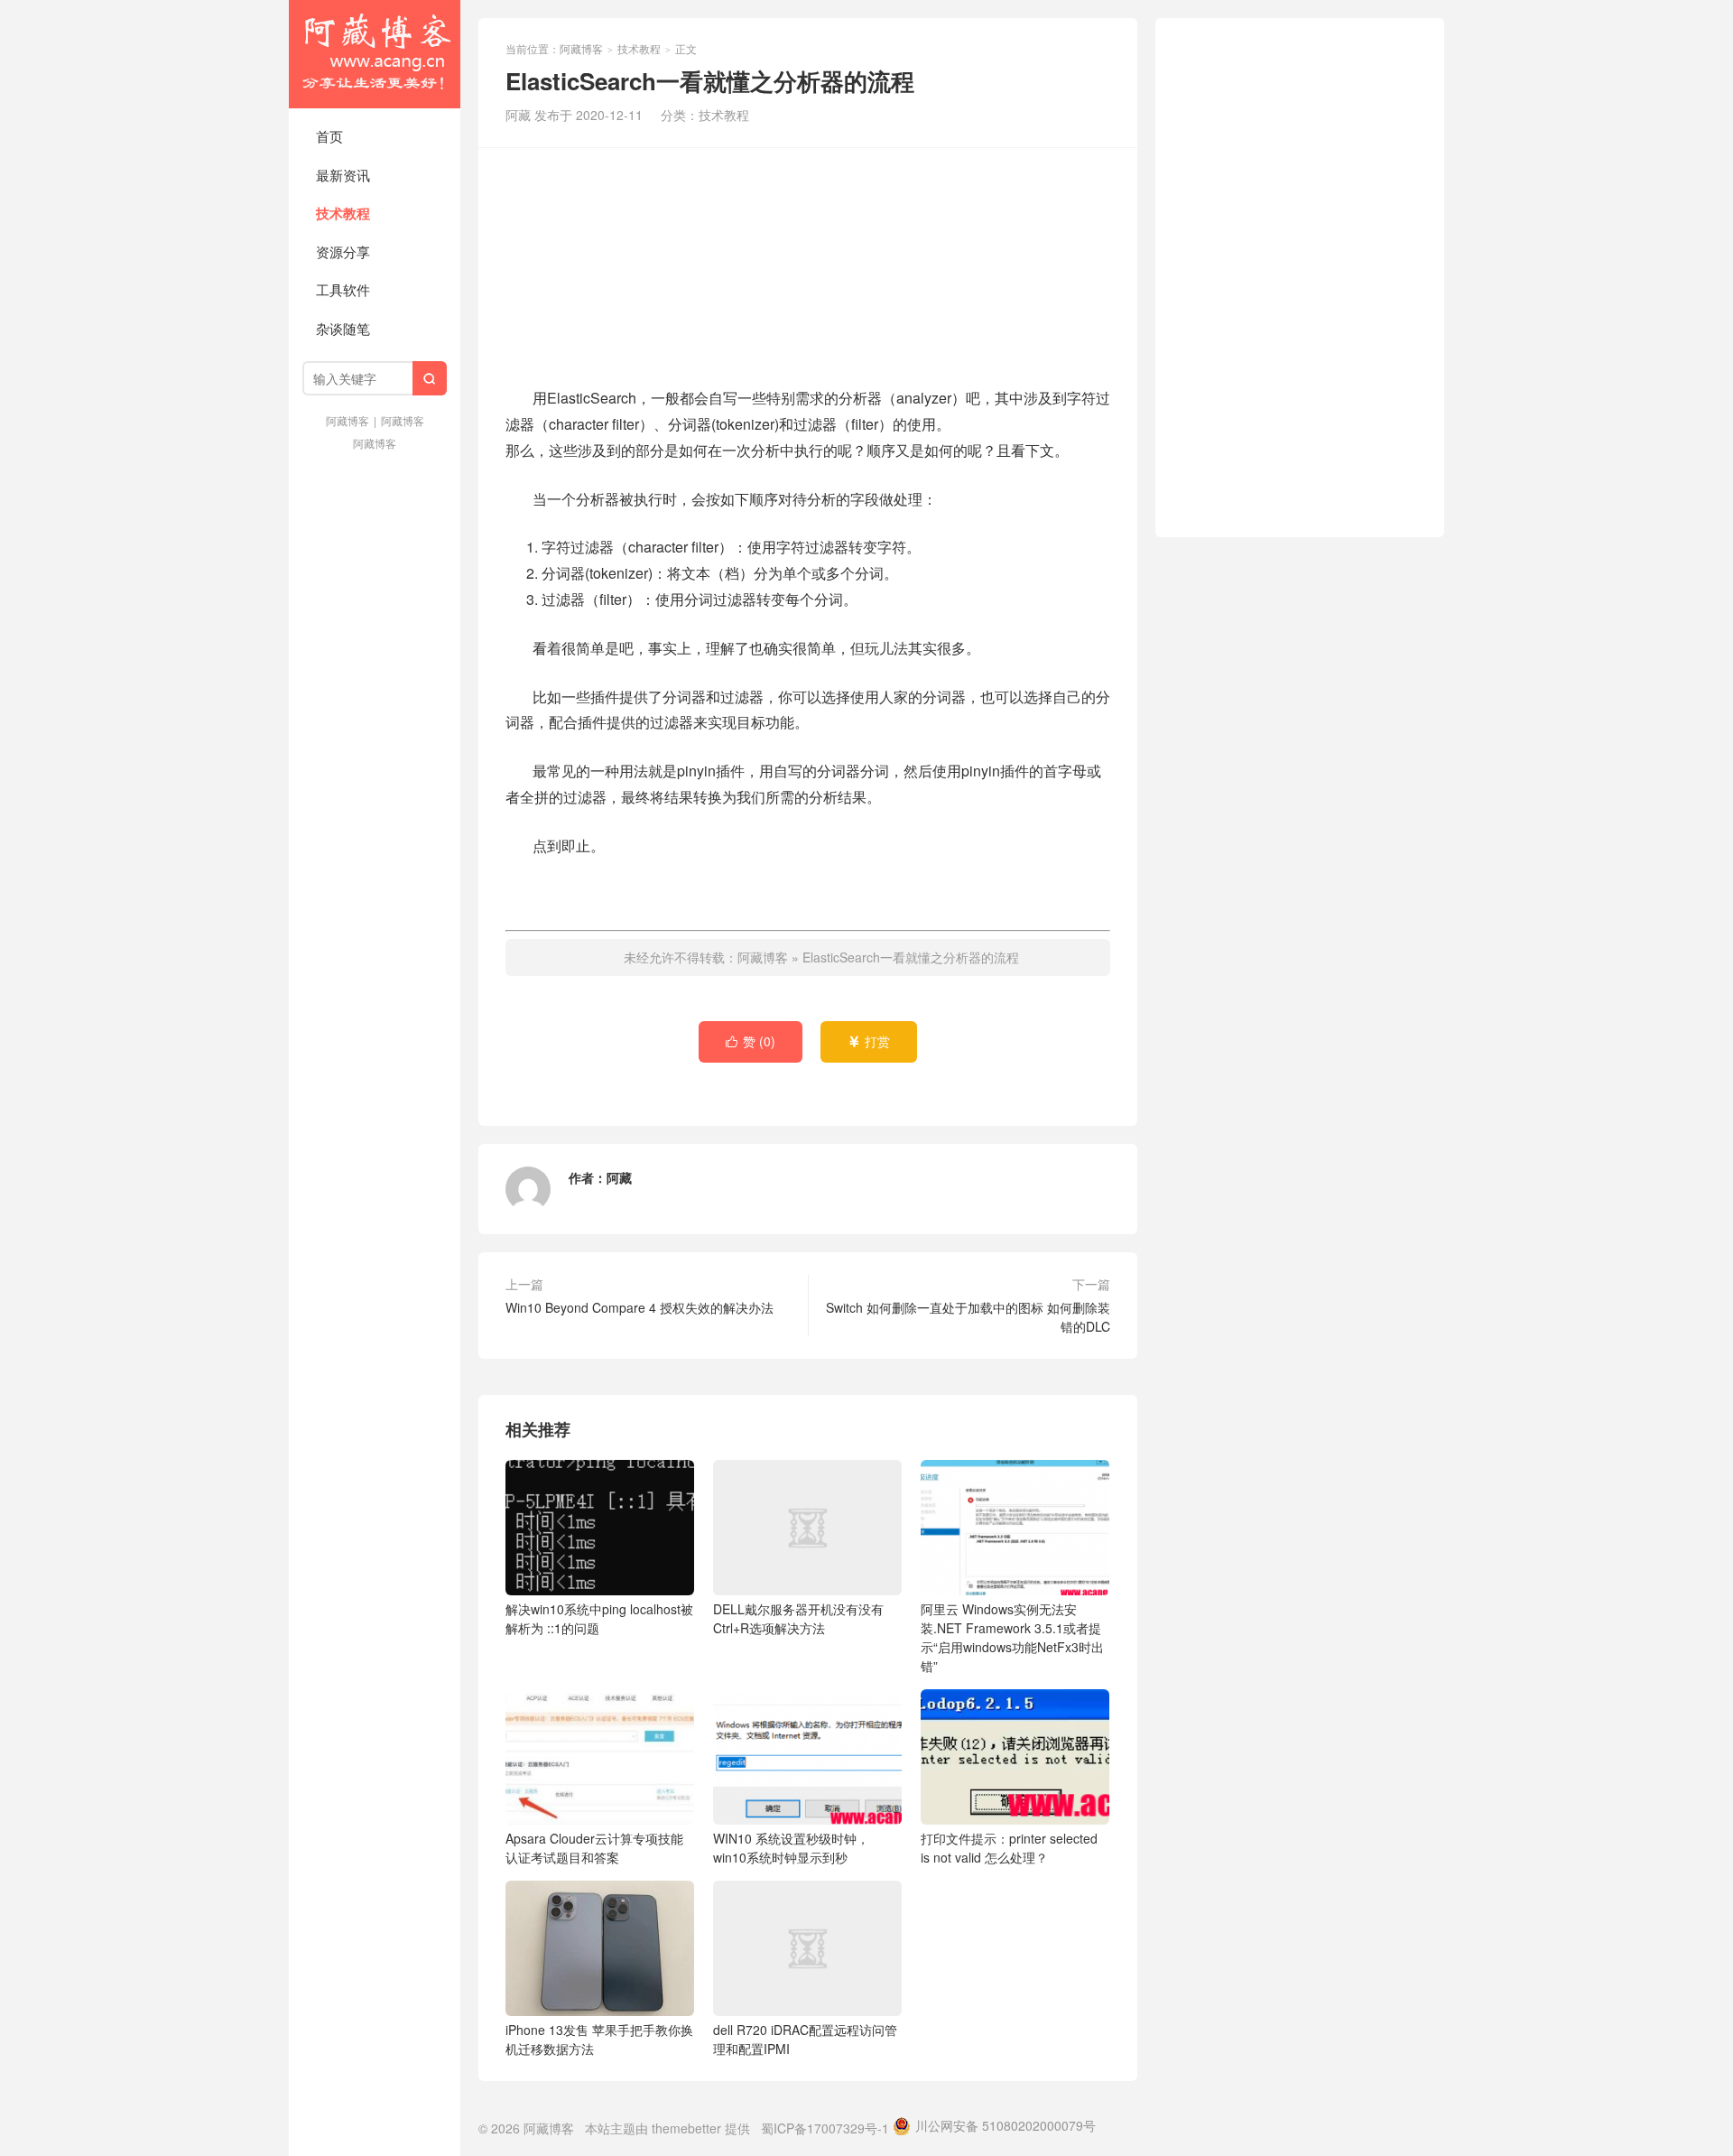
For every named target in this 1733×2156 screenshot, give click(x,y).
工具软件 (343, 289)
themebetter (686, 2128)
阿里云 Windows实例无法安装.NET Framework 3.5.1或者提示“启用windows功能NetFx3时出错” (1012, 1637)
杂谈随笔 (343, 328)
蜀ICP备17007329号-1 (825, 2128)
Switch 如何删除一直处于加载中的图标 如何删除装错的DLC (968, 1317)
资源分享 (343, 251)
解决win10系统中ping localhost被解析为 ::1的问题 (599, 1618)
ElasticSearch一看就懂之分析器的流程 (911, 957)
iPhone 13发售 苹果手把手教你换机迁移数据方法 (599, 2039)
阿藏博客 (375, 54)
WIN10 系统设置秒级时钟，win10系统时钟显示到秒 (791, 1848)
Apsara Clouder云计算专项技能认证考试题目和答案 (594, 1848)
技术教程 (343, 213)
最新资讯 (343, 175)
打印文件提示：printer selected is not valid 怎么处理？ (1009, 1848)
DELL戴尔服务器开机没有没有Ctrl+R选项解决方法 (798, 1618)
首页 (329, 136)
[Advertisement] (808, 265)
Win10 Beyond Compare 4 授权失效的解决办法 (639, 1307)
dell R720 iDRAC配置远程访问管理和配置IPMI (805, 2039)
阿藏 (619, 1177)
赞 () (751, 1041)
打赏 (869, 1041)
